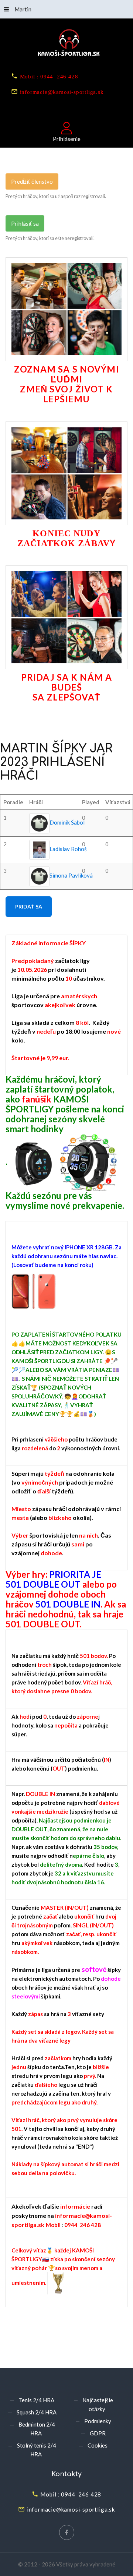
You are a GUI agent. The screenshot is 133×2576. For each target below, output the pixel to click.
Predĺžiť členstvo (32, 181)
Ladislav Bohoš (68, 849)
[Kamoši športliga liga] (66, 44)
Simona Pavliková (71, 875)
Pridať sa (29, 906)
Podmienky (98, 2421)
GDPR (98, 2433)
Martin (23, 9)
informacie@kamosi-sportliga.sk (62, 91)
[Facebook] (67, 2532)
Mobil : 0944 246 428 (49, 76)
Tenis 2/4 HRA (37, 2400)
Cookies (98, 2445)
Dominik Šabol (67, 822)
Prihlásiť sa (25, 223)
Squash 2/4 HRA (37, 2412)
